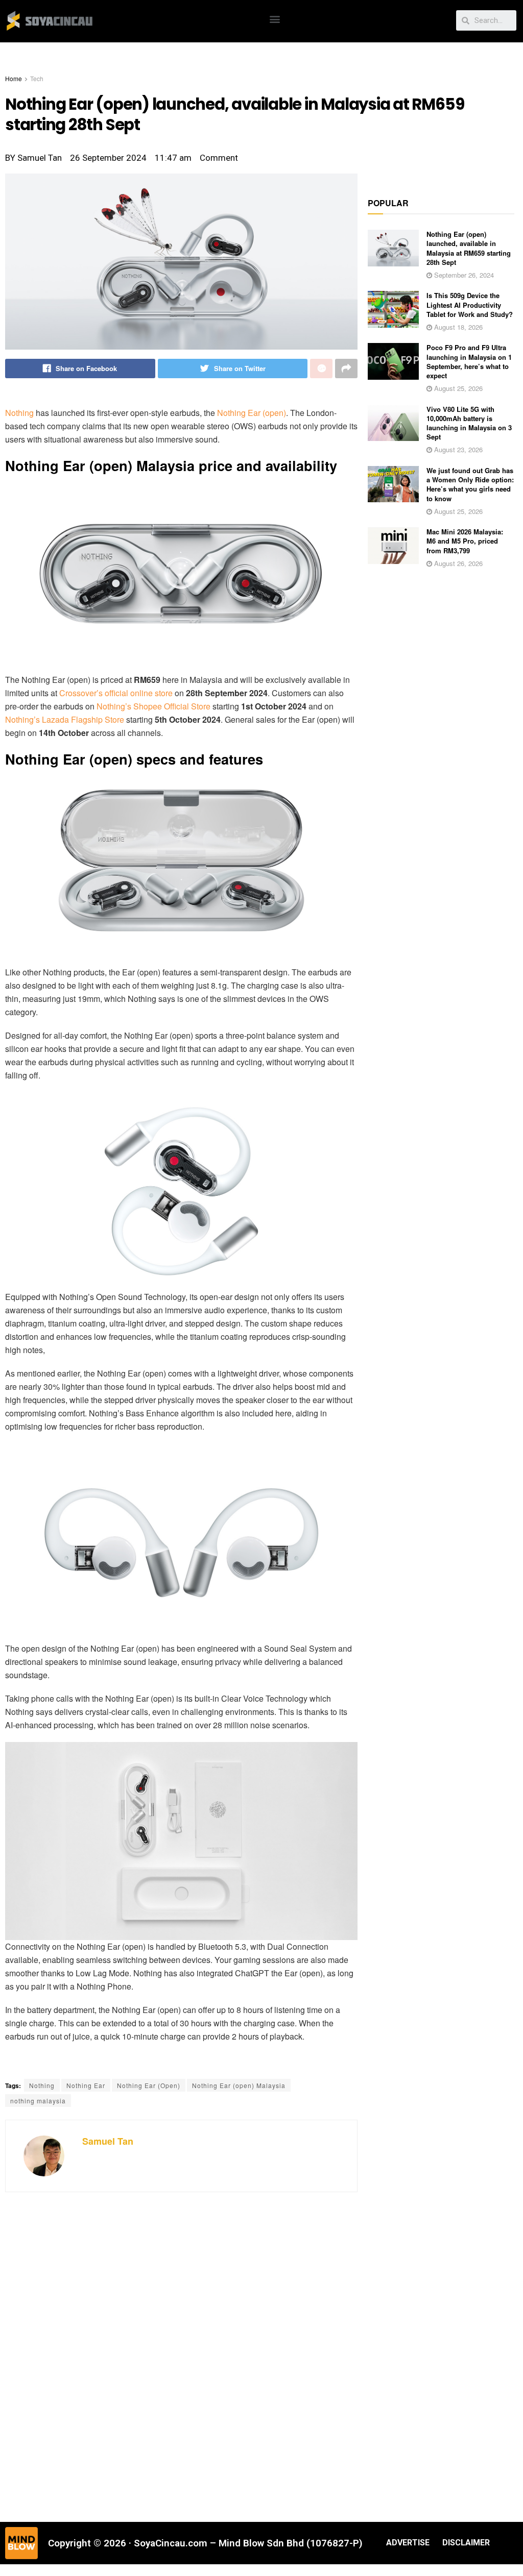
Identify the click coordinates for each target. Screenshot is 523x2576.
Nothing (19, 413)
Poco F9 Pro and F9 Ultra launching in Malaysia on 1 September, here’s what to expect (469, 361)
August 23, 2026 (457, 449)
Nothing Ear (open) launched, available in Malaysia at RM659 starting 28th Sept (469, 248)
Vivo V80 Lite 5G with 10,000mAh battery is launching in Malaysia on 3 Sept (469, 423)
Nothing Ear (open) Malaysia (239, 2085)
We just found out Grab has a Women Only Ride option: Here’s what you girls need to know (470, 484)
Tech (37, 78)
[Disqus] (181, 2356)
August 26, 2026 (457, 563)
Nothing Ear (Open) (149, 2085)
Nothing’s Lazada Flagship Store (65, 719)
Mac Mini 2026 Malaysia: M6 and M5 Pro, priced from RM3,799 (465, 541)
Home (14, 78)
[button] (275, 19)
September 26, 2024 (463, 275)
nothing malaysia (38, 2101)
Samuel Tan (108, 2141)
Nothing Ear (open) (252, 413)
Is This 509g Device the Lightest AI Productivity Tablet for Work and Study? (470, 304)
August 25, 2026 (457, 388)
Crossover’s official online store (116, 693)
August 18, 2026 (457, 327)
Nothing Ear (86, 2085)
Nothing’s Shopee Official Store (153, 706)
